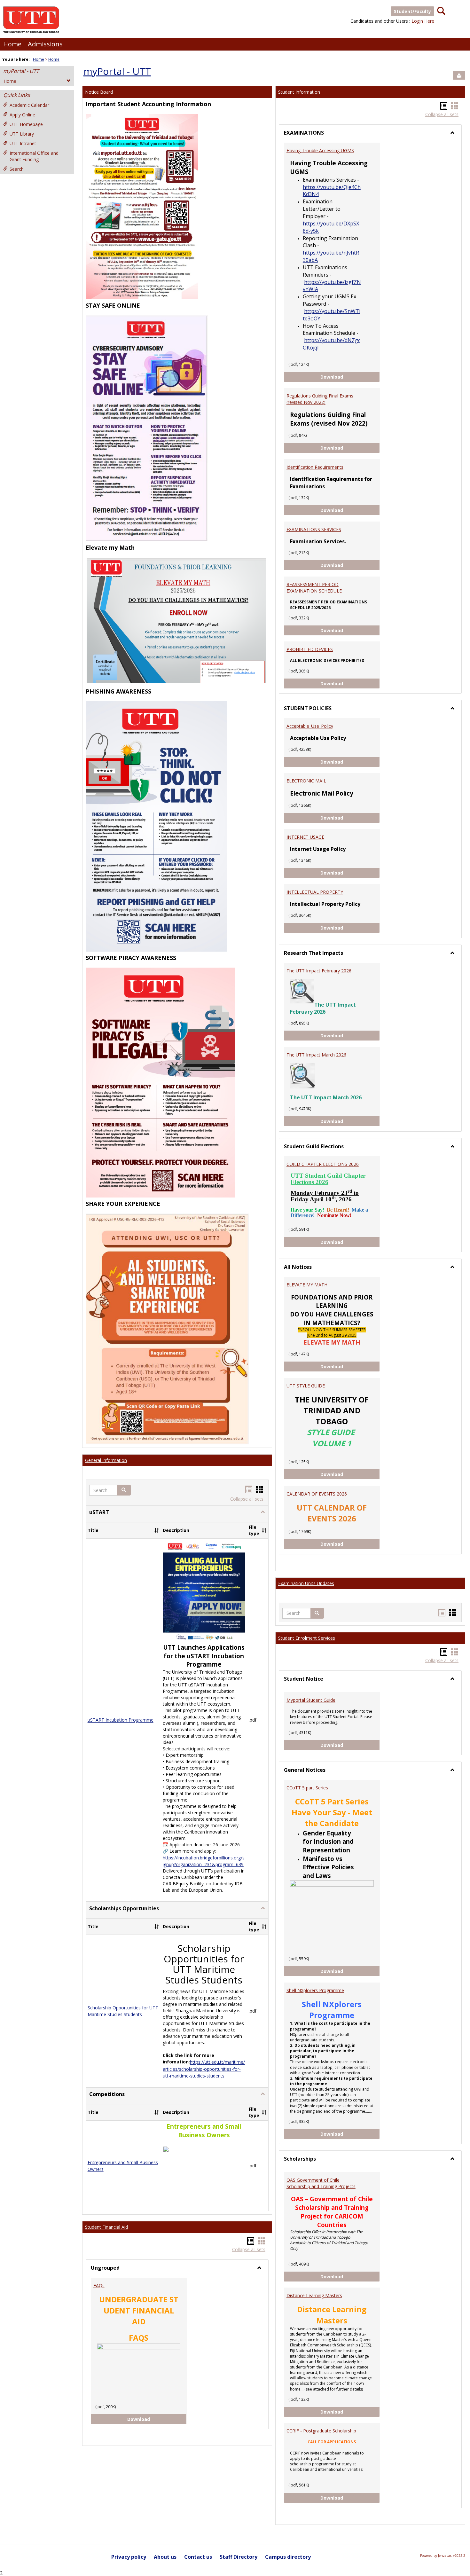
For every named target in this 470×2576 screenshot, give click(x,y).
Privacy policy (129, 2557)
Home (12, 44)
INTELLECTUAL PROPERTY (315, 892)
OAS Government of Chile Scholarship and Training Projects (321, 2183)
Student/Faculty (412, 11)
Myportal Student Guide (311, 1700)
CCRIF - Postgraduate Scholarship (321, 2431)
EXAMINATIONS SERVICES (314, 529)
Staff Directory (239, 2557)
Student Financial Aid (106, 2227)
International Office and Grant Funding (34, 156)
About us (165, 2557)
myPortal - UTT (21, 71)
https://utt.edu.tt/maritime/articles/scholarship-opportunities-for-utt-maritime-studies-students (204, 2069)
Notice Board (99, 92)
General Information (106, 1460)
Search (17, 169)
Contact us (198, 2557)
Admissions (45, 44)
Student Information (299, 92)
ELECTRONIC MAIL (306, 781)
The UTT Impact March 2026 (316, 1055)
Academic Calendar (29, 105)
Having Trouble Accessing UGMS (320, 150)
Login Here (423, 21)
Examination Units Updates (306, 1583)
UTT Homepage (26, 124)
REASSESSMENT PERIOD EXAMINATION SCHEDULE (314, 588)
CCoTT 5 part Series (307, 1788)
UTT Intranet (23, 143)
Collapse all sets (247, 1499)
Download (144, 2419)
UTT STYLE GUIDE (306, 1386)
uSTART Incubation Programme (121, 1720)
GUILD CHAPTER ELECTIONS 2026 (323, 1164)
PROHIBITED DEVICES (310, 649)
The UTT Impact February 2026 (319, 971)
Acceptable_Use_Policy (310, 726)
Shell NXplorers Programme (315, 1990)
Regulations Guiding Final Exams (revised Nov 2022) (320, 399)
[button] (124, 1490)
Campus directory (288, 2557)
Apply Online (22, 115)
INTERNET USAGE (305, 837)
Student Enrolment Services (307, 1638)
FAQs (99, 2285)
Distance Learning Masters (314, 2295)
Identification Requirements (315, 467)
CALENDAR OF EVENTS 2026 (317, 1494)
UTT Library (22, 134)
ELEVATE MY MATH (307, 1285)
